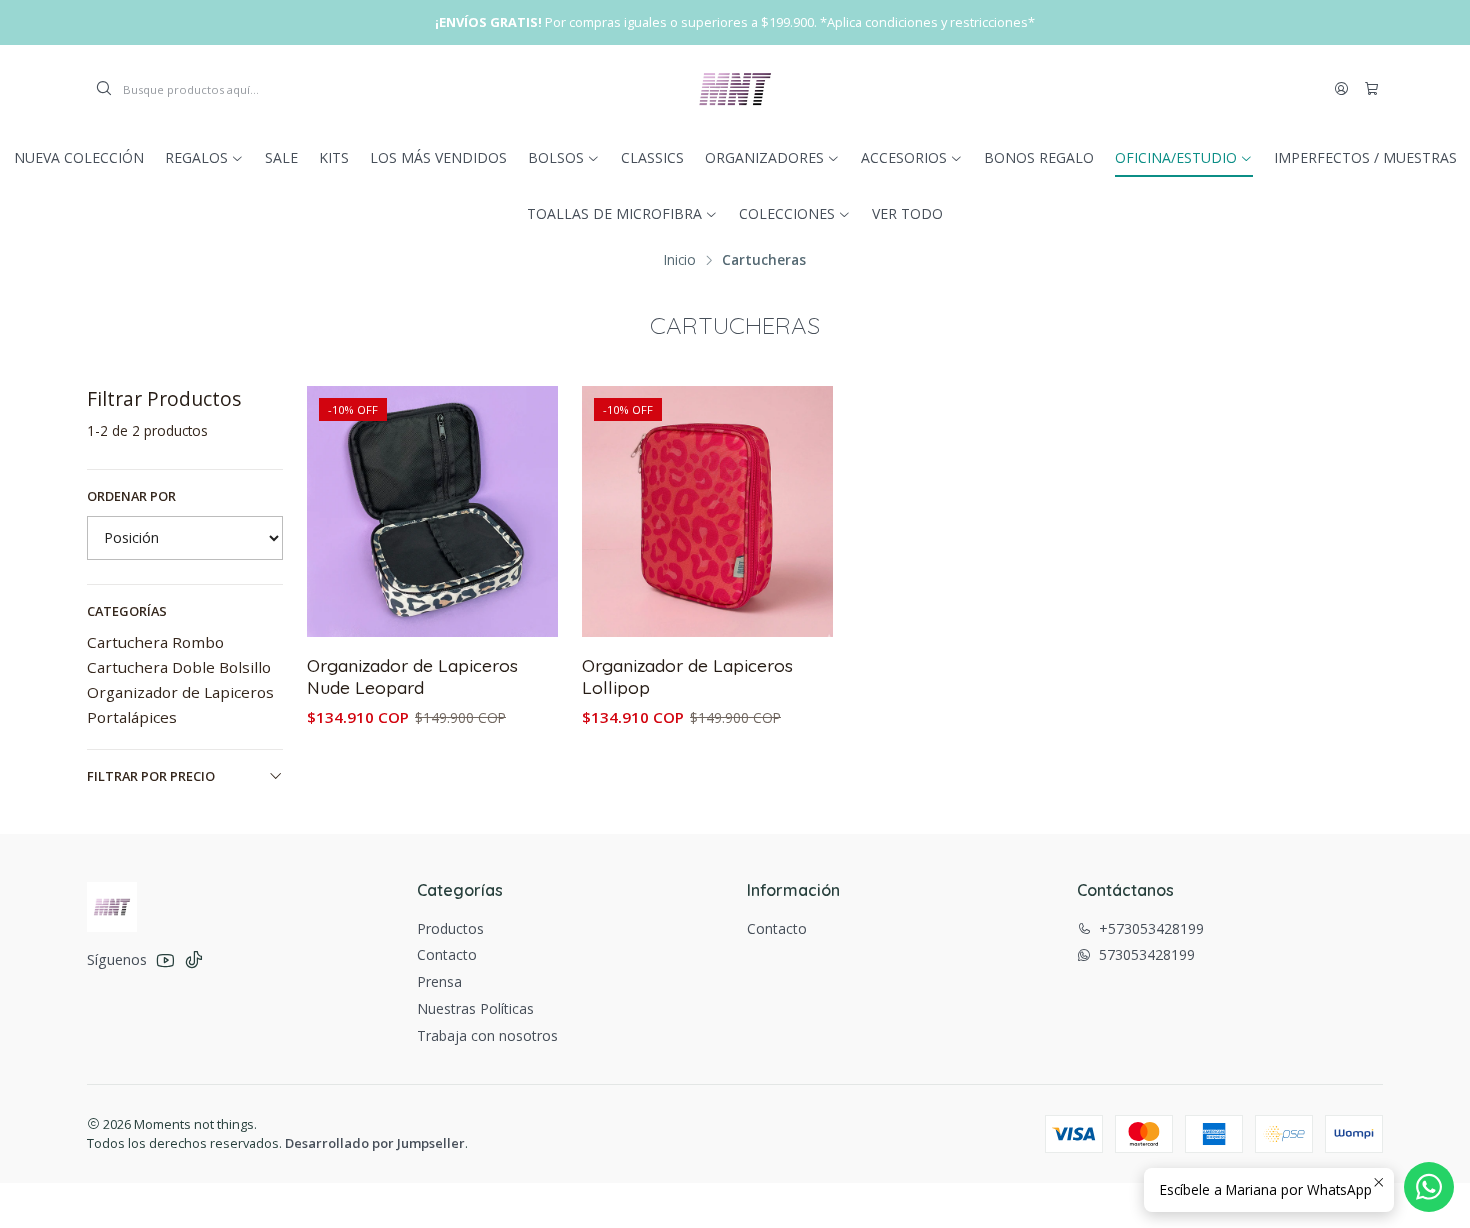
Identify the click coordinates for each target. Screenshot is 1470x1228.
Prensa (439, 981)
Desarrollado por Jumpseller (375, 1143)
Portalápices (132, 717)
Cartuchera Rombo (155, 642)
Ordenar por (131, 496)
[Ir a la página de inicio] (735, 89)
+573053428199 (1151, 928)
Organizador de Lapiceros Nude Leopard (412, 676)
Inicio (680, 260)
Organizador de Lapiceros (180, 692)
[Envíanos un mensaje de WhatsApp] (1429, 1187)
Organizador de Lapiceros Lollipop (687, 676)
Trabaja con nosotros (487, 1035)
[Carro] (1371, 89)
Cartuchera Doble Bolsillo (179, 667)
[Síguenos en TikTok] (194, 960)
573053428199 (1147, 954)
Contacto (447, 954)
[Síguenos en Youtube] (165, 960)
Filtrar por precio (151, 776)
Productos (450, 928)
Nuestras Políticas (475, 1008)
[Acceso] (1341, 89)
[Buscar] (104, 89)
